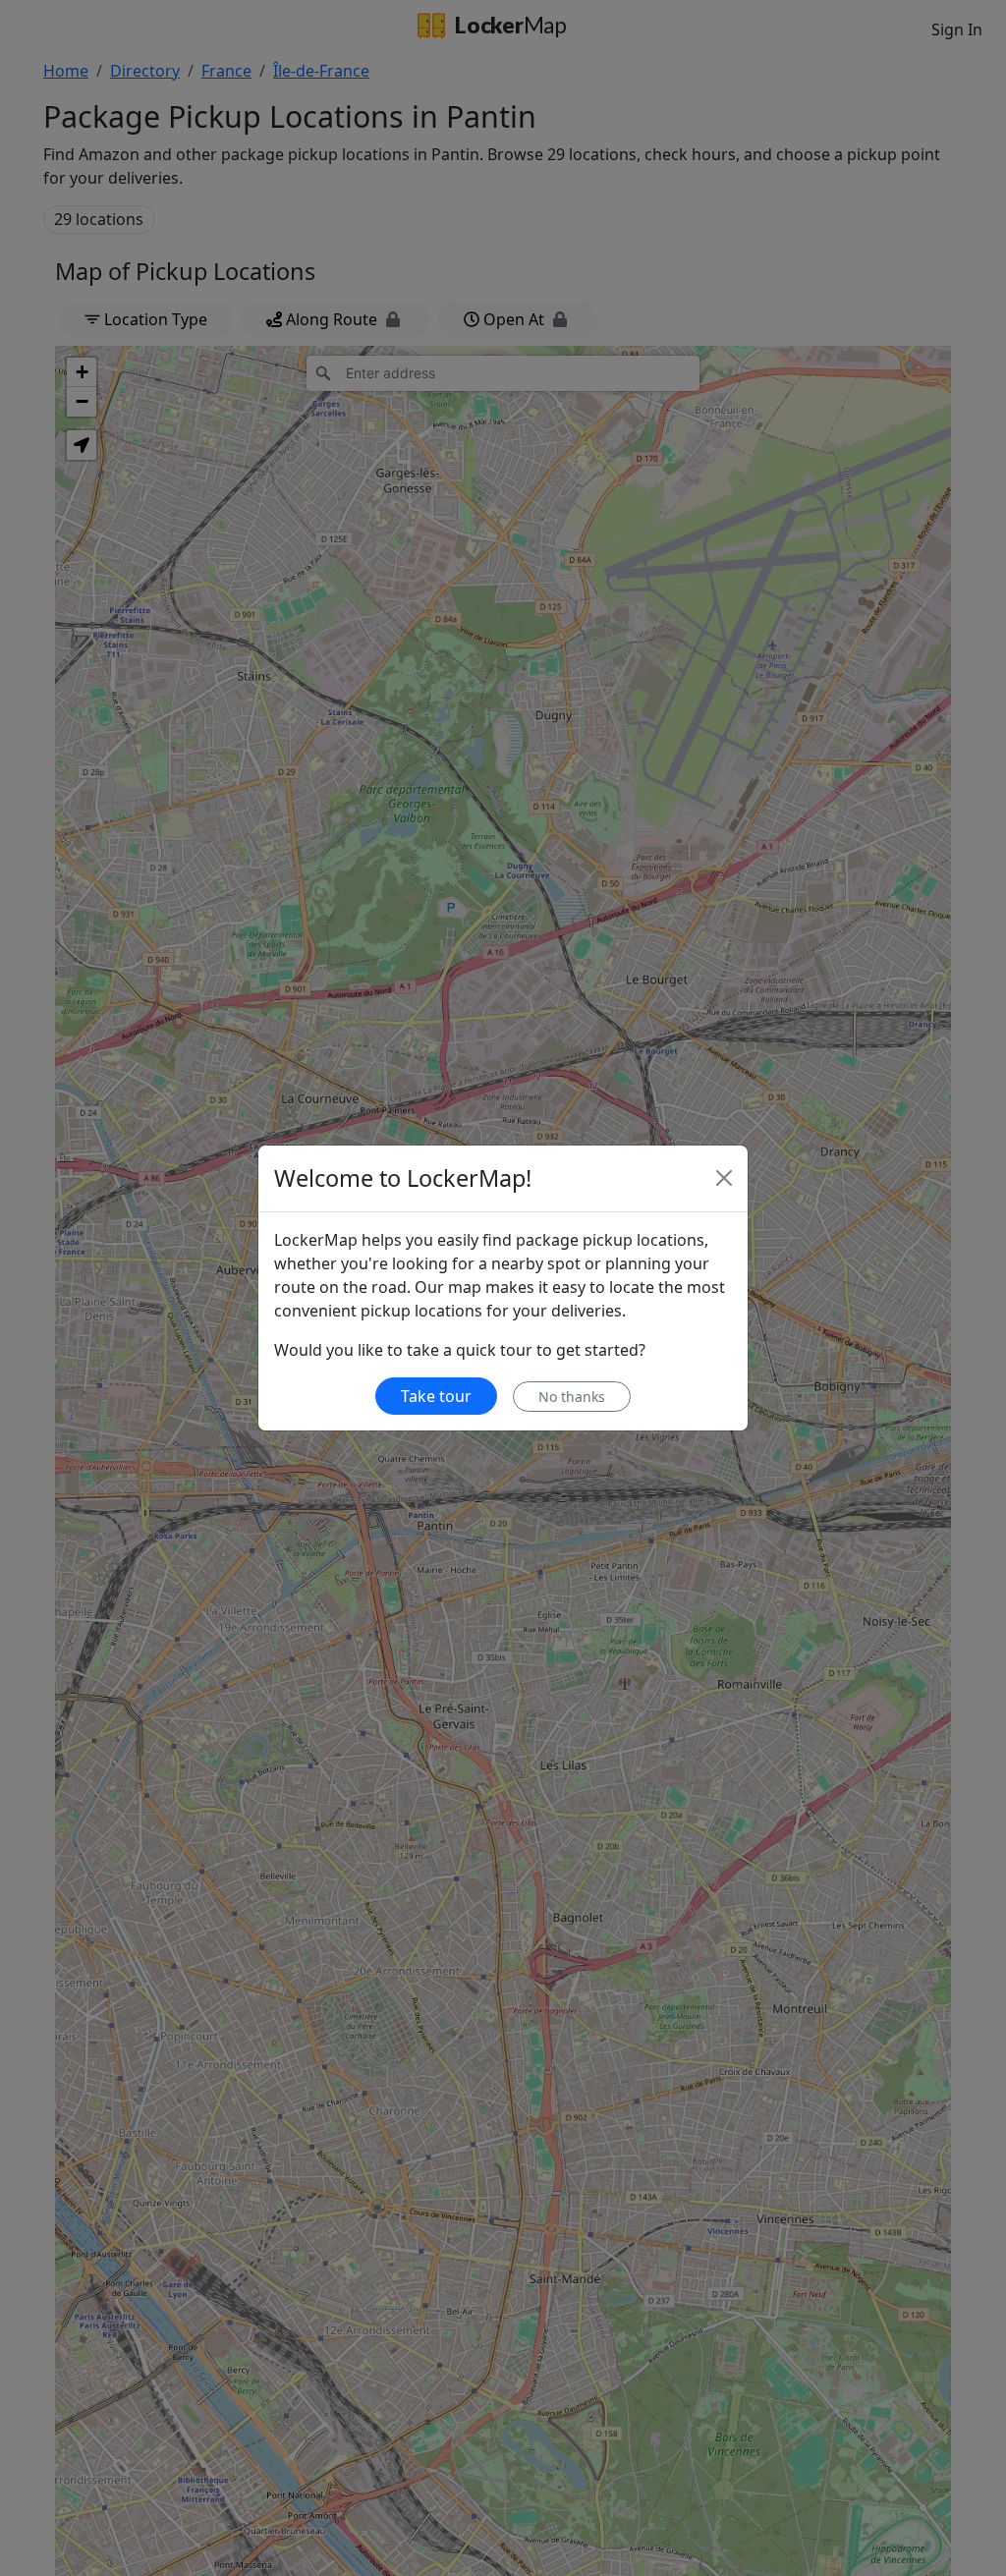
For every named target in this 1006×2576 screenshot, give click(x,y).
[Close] (724, 1178)
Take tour (436, 1396)
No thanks (572, 1397)
